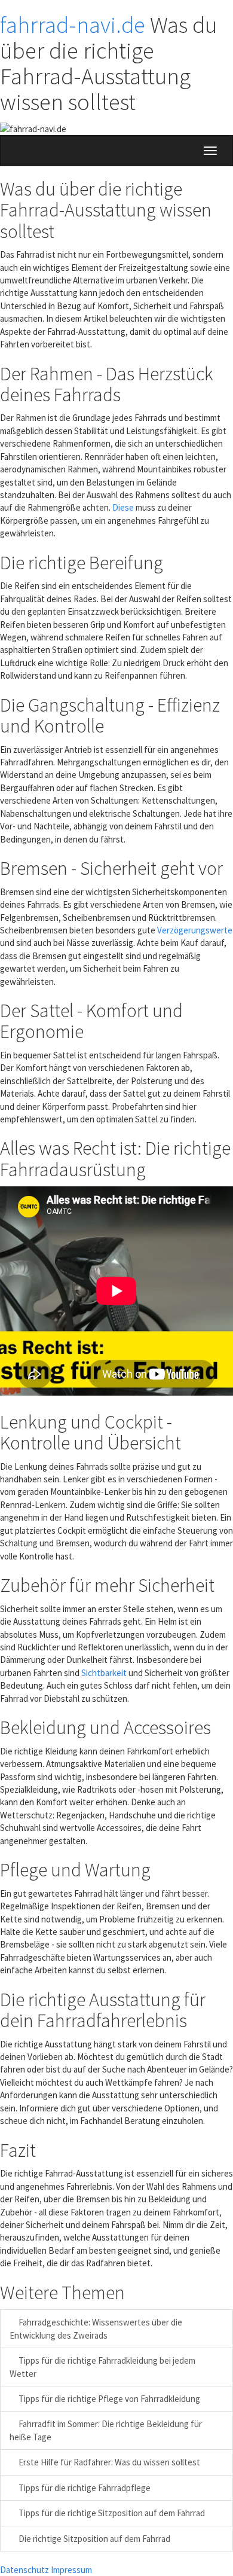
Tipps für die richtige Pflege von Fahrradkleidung (108, 2399)
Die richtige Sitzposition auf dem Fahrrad (93, 2539)
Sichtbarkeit (104, 1673)
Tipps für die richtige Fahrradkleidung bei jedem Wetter (102, 2367)
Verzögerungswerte (195, 930)
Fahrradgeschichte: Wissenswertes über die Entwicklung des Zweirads (96, 2328)
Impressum (71, 2570)
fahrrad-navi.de (73, 25)
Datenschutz (24, 2570)
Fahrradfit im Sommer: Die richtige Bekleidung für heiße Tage (106, 2430)
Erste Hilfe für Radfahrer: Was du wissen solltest (108, 2462)
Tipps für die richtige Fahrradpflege (84, 2488)
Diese (123, 507)
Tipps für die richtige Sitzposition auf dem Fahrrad (111, 2513)
